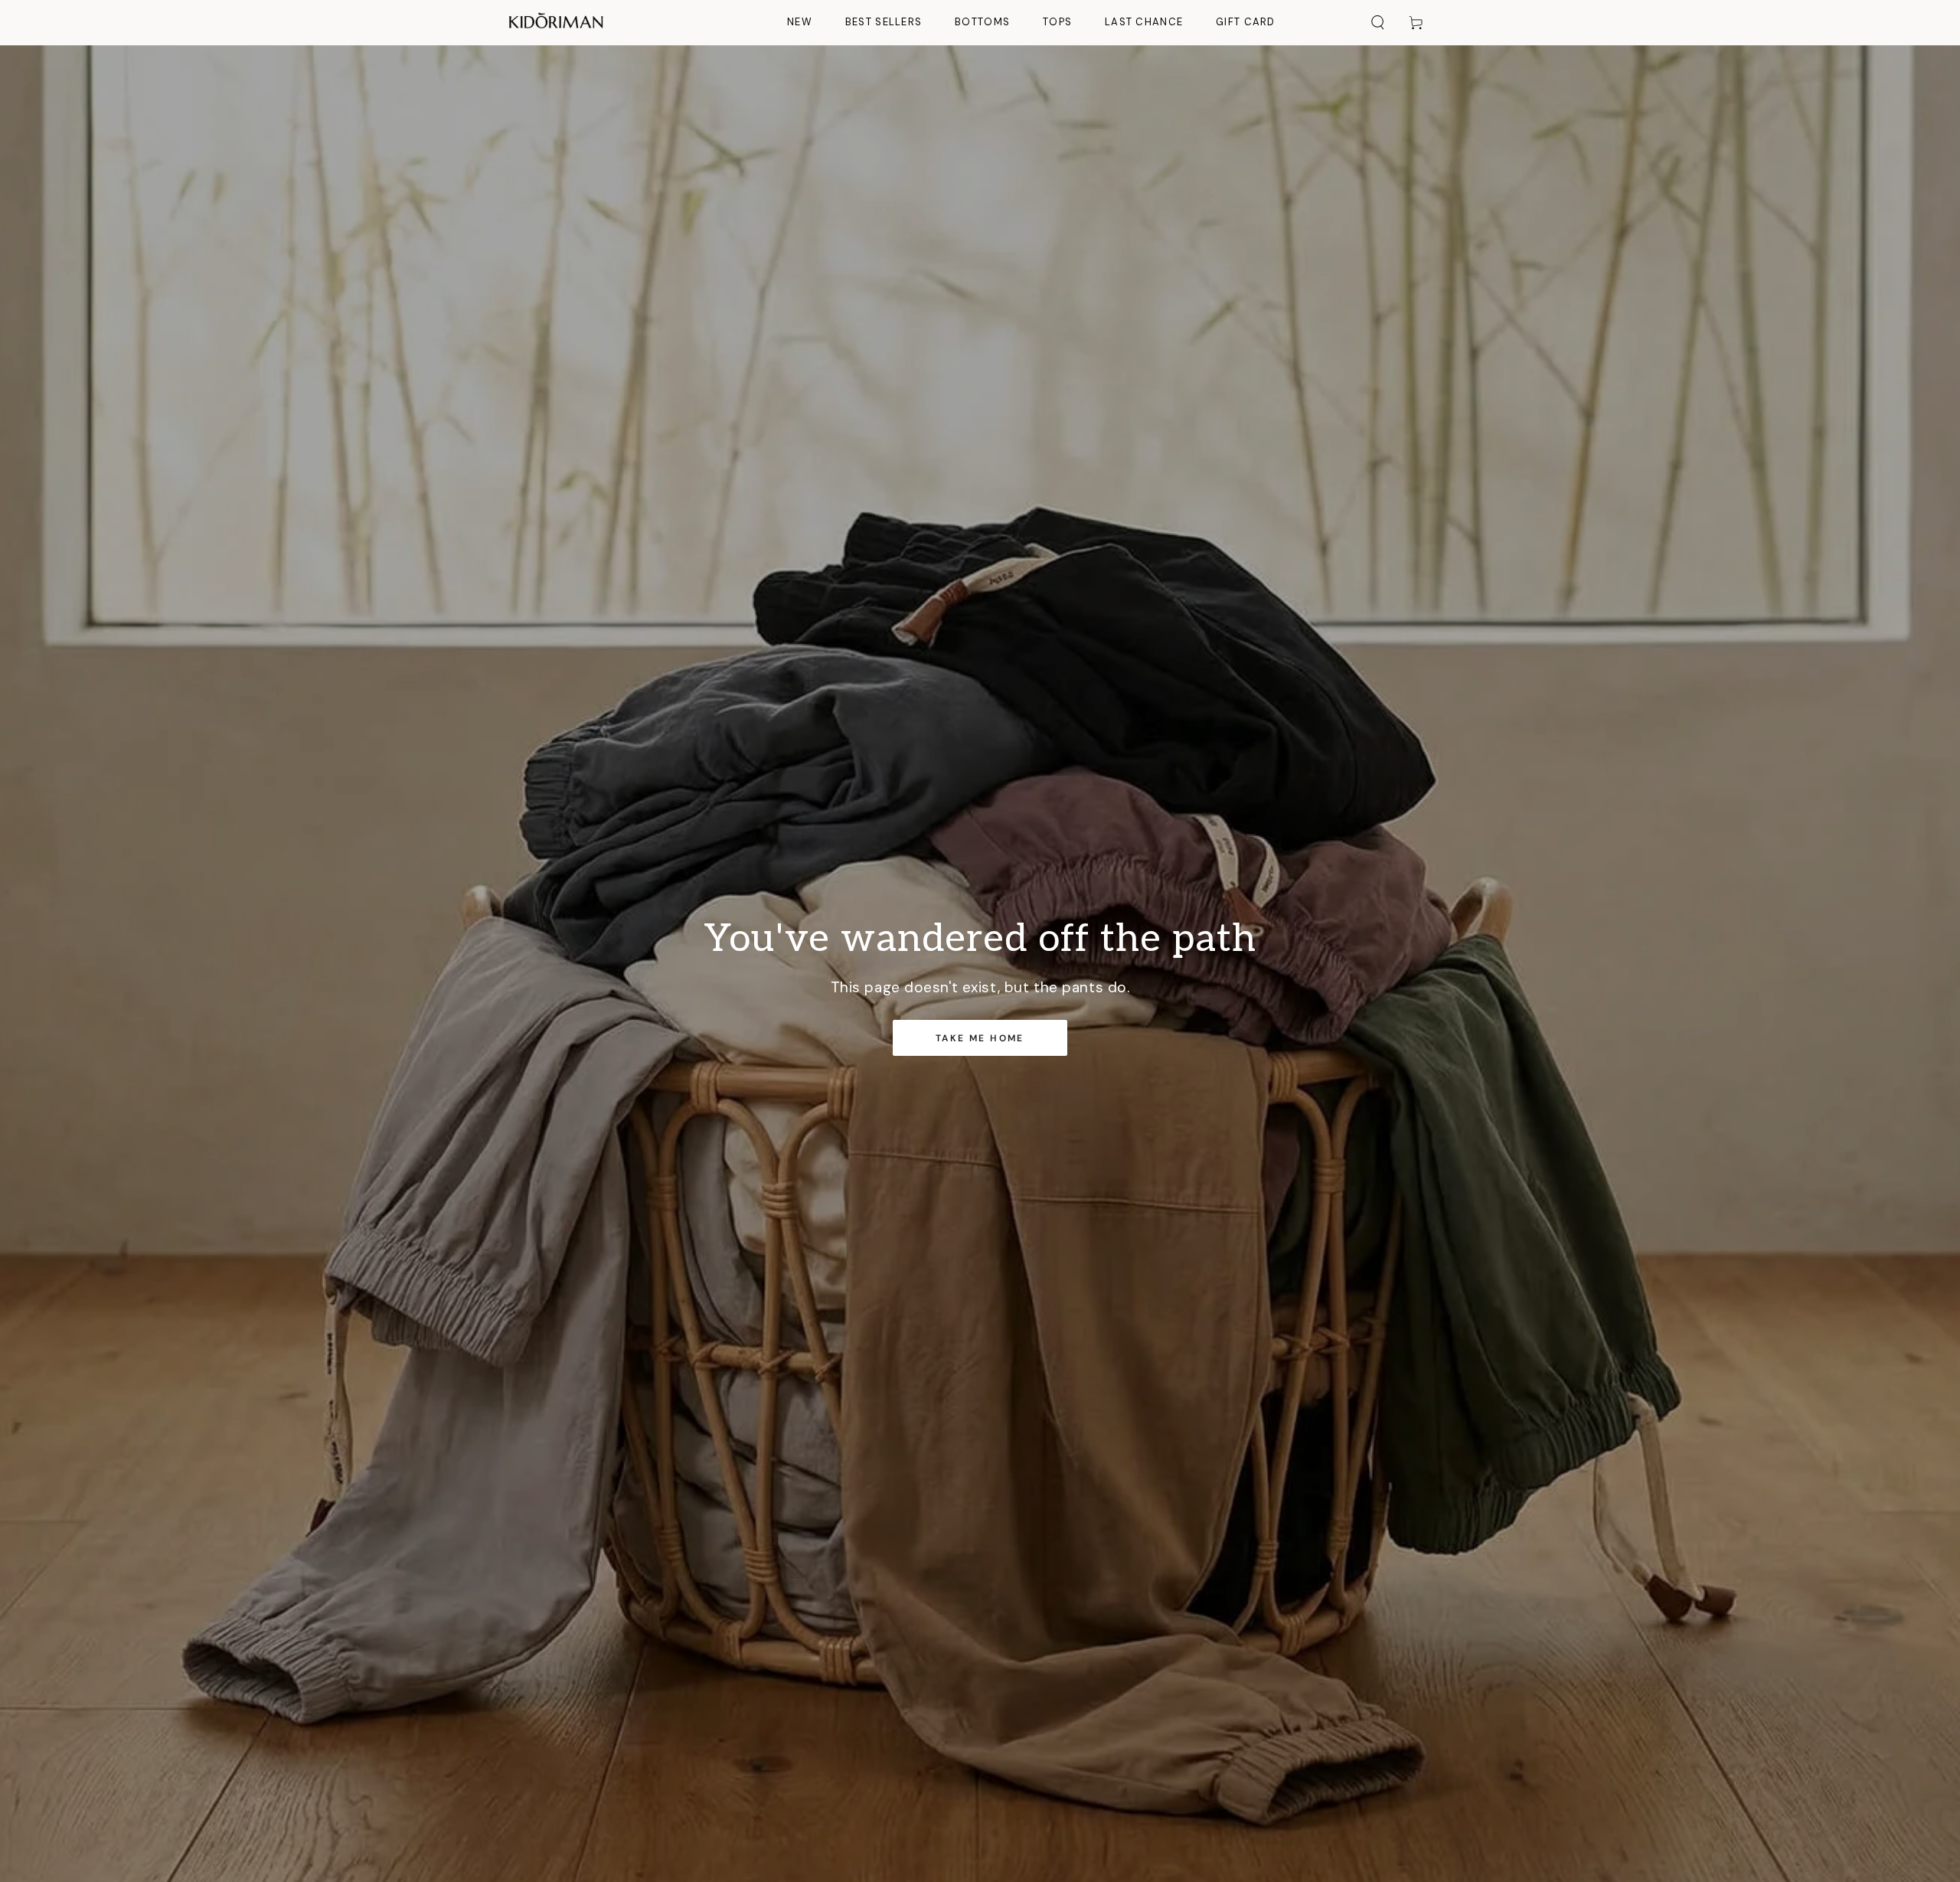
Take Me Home (980, 1038)
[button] (1378, 22)
